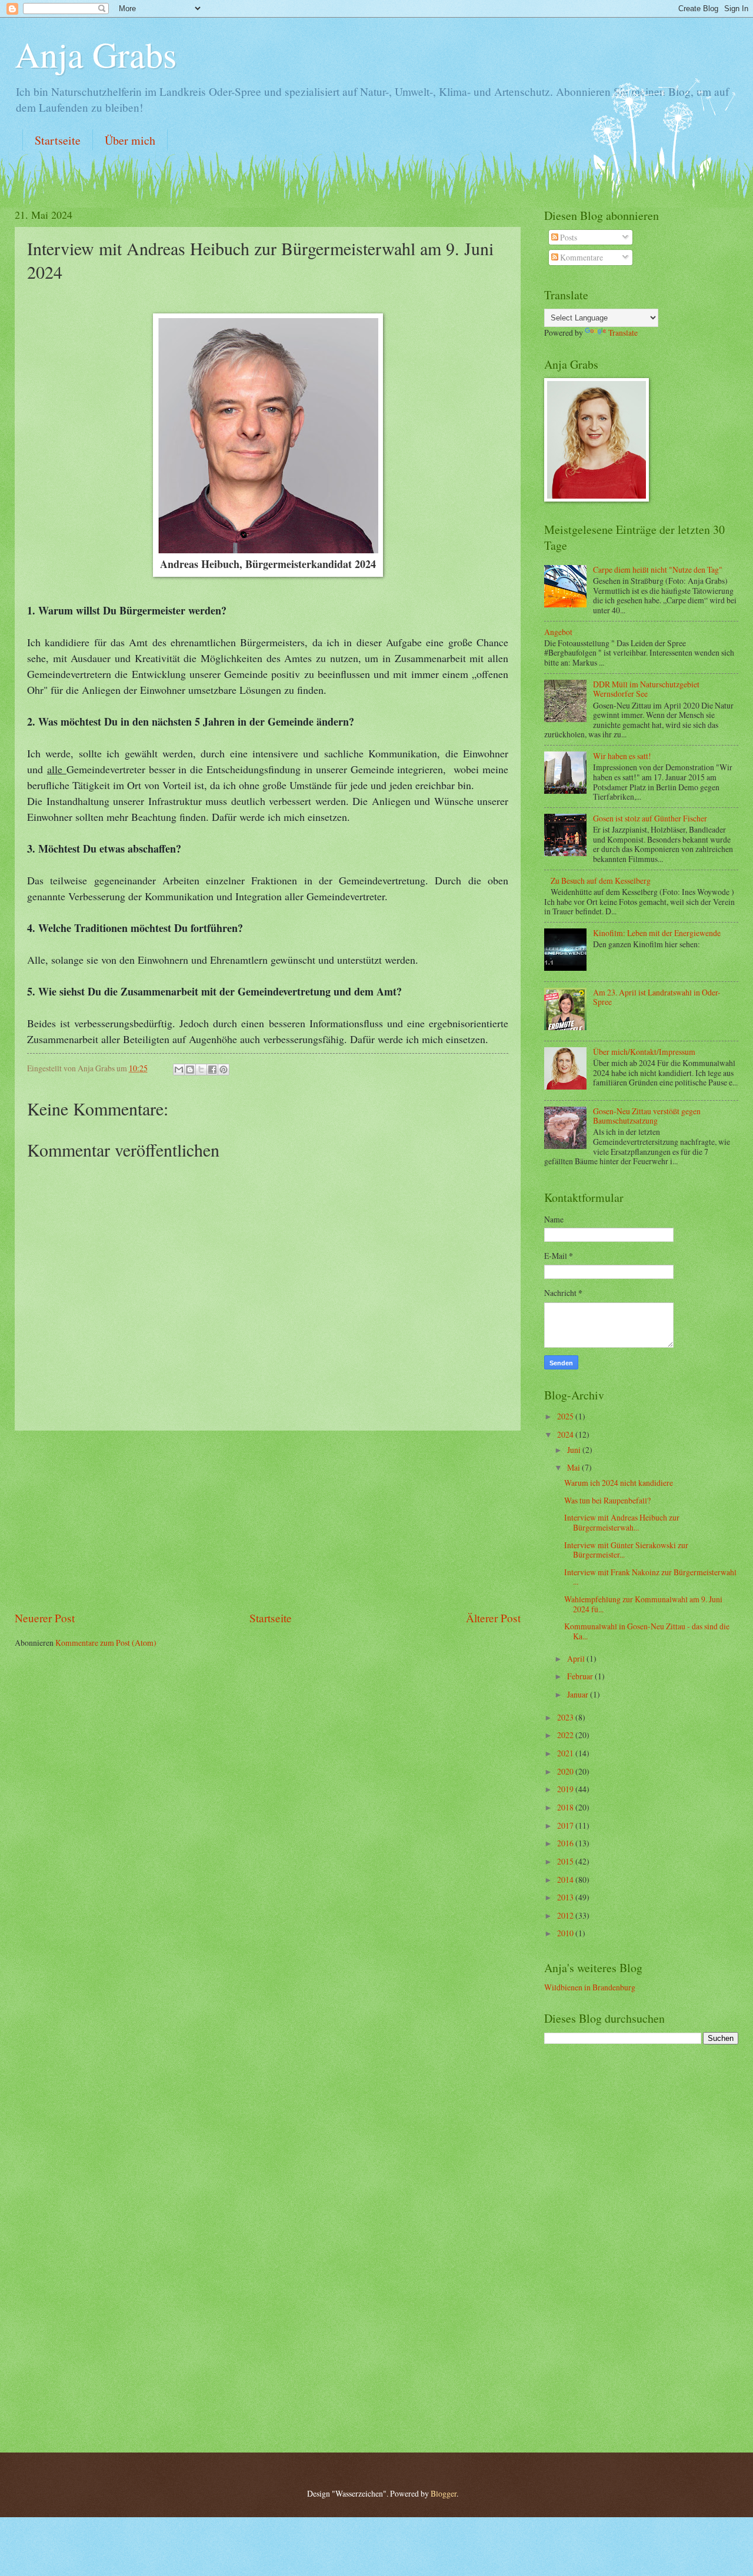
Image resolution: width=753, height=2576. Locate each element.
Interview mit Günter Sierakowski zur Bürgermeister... (626, 1550)
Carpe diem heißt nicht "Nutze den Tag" (658, 569)
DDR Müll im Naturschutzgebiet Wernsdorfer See (646, 689)
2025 (566, 1416)
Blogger (444, 2493)
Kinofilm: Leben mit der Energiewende (657, 933)
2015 (566, 1861)
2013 (566, 1897)
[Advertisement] (268, 1520)
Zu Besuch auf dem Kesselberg (601, 881)
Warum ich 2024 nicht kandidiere (619, 1483)
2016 (566, 1843)
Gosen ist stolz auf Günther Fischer (650, 818)
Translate (623, 333)
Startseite (58, 140)
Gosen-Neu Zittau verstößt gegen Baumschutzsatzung (647, 1116)
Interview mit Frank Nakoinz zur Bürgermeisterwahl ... (650, 1577)
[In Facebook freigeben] (212, 1070)
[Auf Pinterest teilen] (224, 1070)
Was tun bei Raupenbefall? (607, 1500)
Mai (574, 1467)
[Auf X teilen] (201, 1070)
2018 (566, 1807)
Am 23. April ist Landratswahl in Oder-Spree (657, 997)
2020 (566, 1771)
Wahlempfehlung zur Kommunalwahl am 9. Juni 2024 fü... (643, 1604)
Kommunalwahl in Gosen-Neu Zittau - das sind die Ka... (647, 1631)
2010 (566, 1933)
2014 (566, 1880)
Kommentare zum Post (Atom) (106, 1643)
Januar (579, 1694)
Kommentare (581, 257)
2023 (566, 1717)
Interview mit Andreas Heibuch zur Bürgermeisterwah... (622, 1522)
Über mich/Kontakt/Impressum (644, 1052)
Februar (581, 1676)
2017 (566, 1825)
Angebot (558, 632)
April (577, 1658)
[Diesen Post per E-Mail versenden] (179, 1070)
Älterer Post (493, 1618)
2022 (566, 1735)
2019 (566, 1789)
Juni (575, 1450)
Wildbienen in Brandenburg (590, 1987)
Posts (568, 237)
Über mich (130, 140)
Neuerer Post (45, 1618)
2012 (566, 1915)
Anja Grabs (96, 54)
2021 (566, 1753)
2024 (566, 1434)
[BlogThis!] (190, 1070)
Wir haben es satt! (622, 756)
